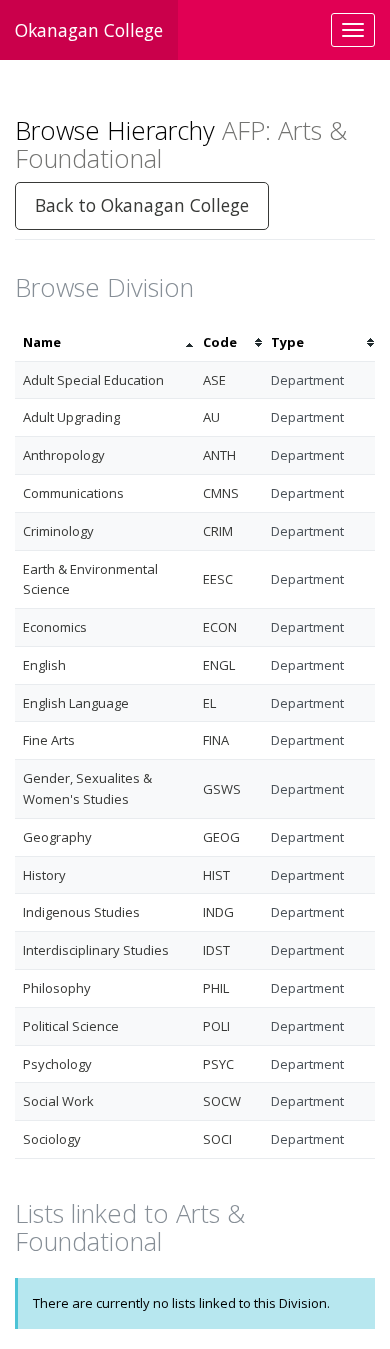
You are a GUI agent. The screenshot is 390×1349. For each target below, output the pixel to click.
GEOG (221, 837)
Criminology (58, 531)
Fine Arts (49, 740)
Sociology (52, 1139)
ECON (220, 627)
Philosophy (57, 988)
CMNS (221, 493)
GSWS (222, 789)
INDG (218, 912)
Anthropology (64, 455)
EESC (218, 579)
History (44, 875)
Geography (57, 837)
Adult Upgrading (71, 417)
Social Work (58, 1101)
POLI (216, 1026)
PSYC (218, 1064)
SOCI (217, 1139)
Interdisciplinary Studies (96, 950)
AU (211, 417)
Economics (55, 627)
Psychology (57, 1064)
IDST (216, 950)
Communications (73, 493)
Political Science (71, 1026)
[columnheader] (105, 342)
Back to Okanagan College (142, 205)
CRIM (218, 531)
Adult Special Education (93, 380)
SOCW (222, 1101)
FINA (216, 740)
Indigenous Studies (81, 912)
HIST (216, 875)
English (44, 665)
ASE (214, 380)
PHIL (216, 988)
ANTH (219, 455)
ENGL (219, 665)
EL (209, 703)
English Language (76, 703)
